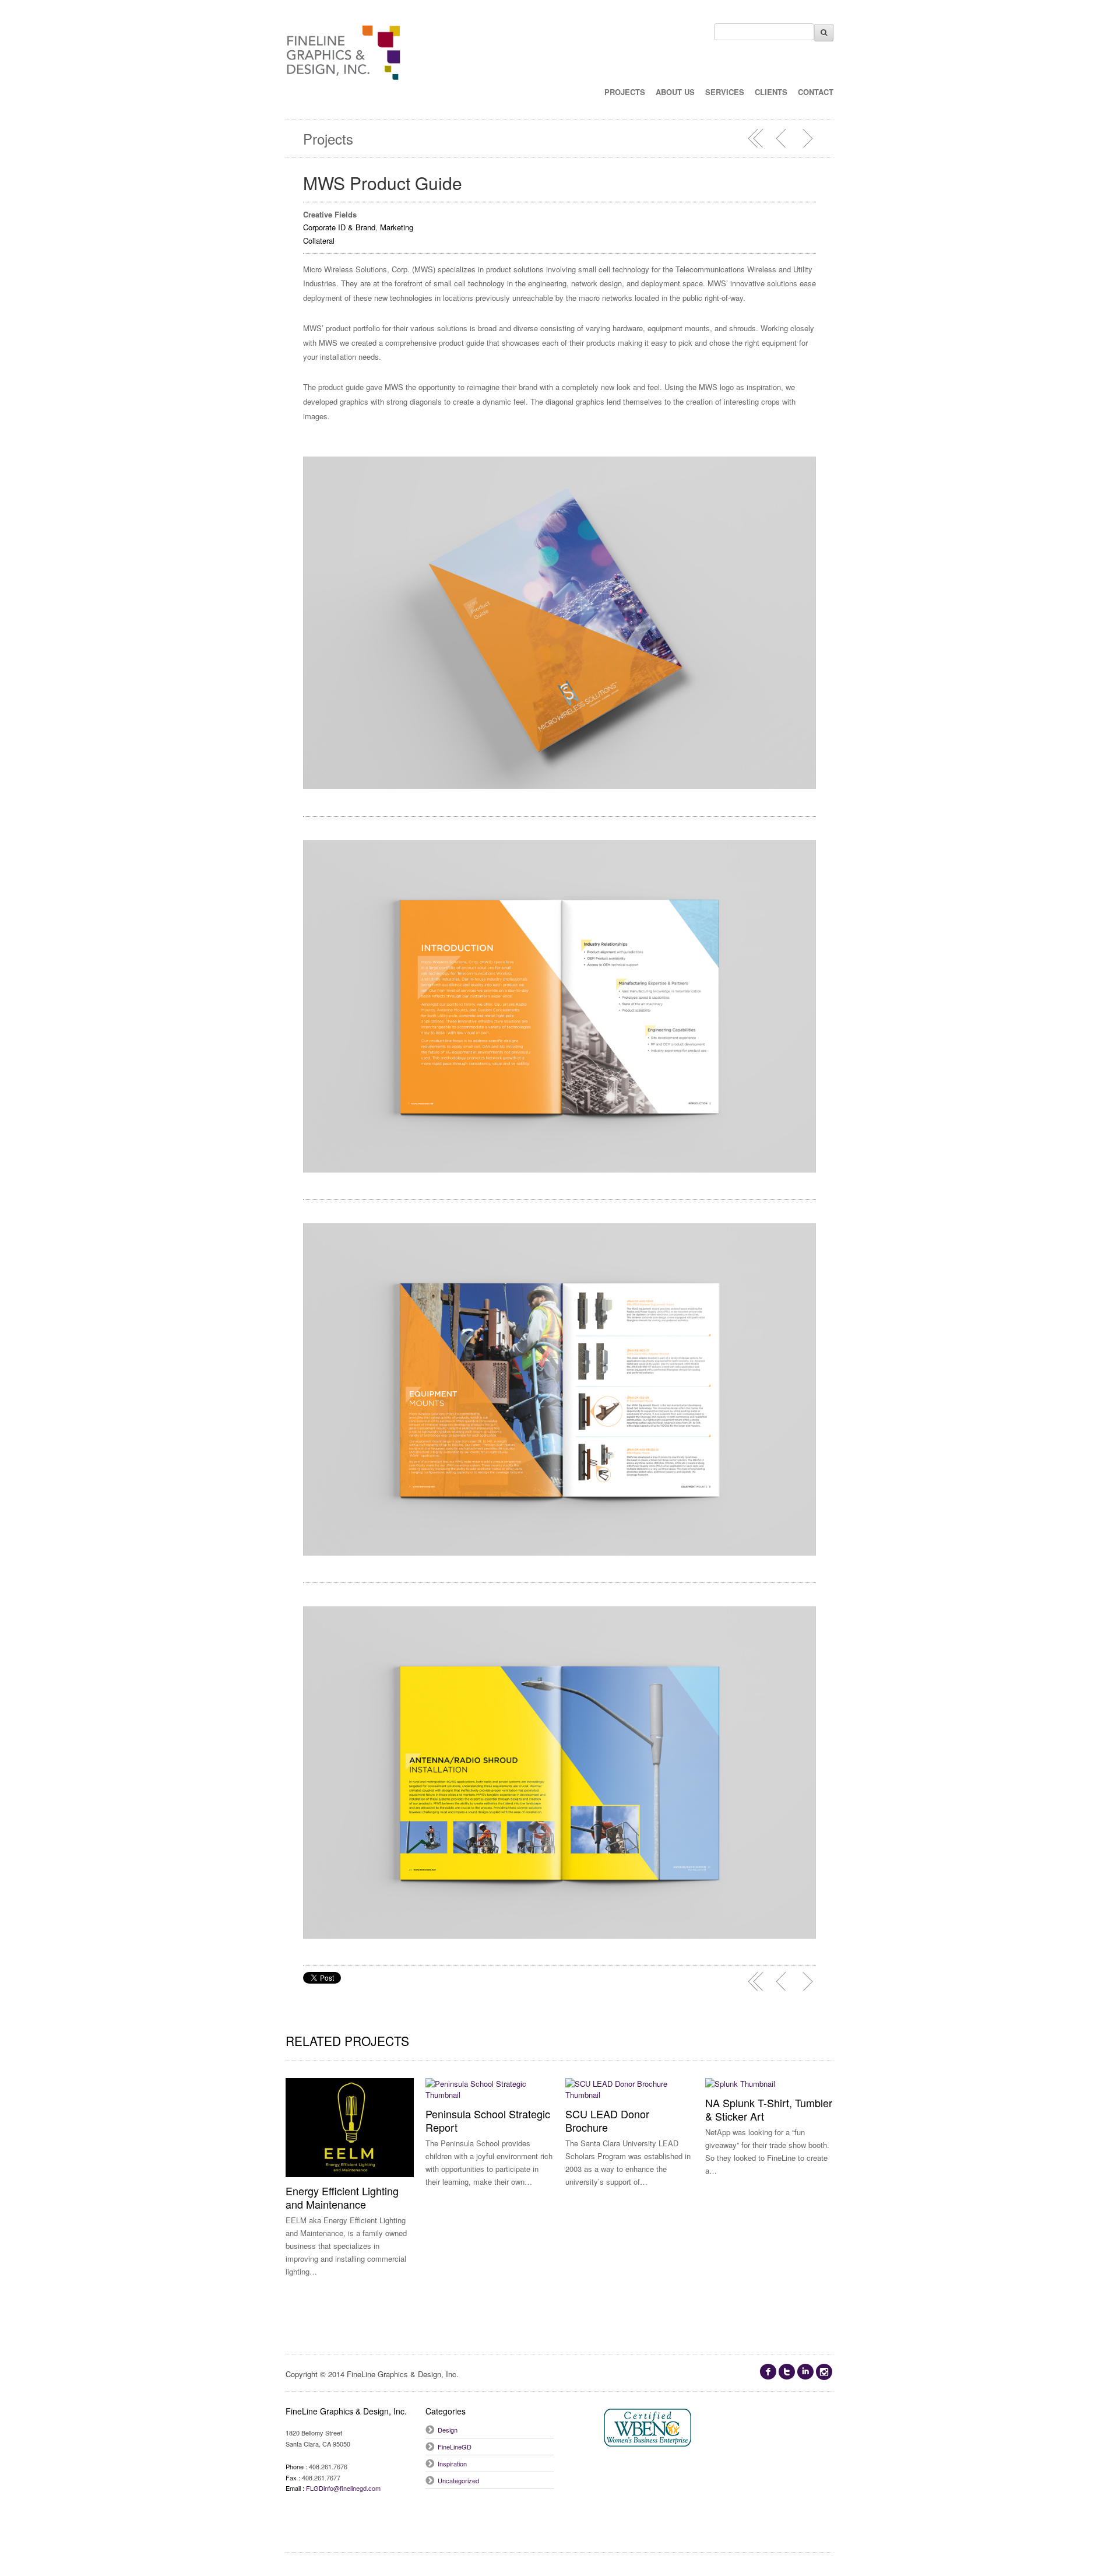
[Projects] (756, 138)
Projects (328, 138)
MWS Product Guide (383, 183)
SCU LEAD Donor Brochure (607, 2120)
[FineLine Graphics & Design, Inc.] (344, 67)
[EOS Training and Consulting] (782, 138)
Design (448, 2430)
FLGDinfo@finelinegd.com (343, 2488)
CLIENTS (771, 92)
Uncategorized (458, 2480)
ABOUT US (675, 92)
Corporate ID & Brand (339, 227)
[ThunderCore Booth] (807, 138)
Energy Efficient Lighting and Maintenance (342, 2197)
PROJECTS (625, 92)
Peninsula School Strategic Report (488, 2120)
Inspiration (452, 2463)
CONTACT (816, 92)
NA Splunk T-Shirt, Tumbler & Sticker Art (769, 2109)
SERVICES (725, 92)
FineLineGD (455, 2447)
